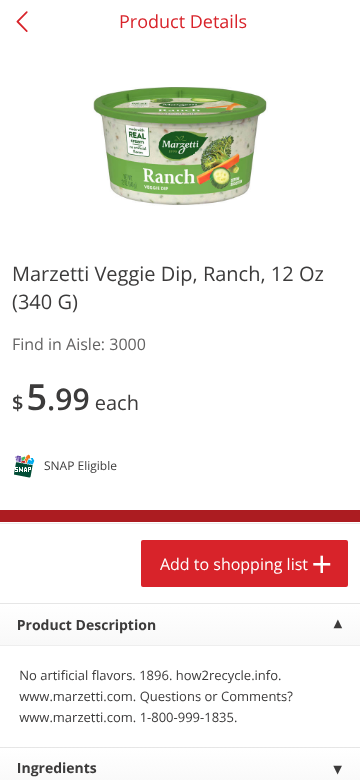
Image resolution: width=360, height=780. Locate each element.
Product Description (86, 625)
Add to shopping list (234, 564)
